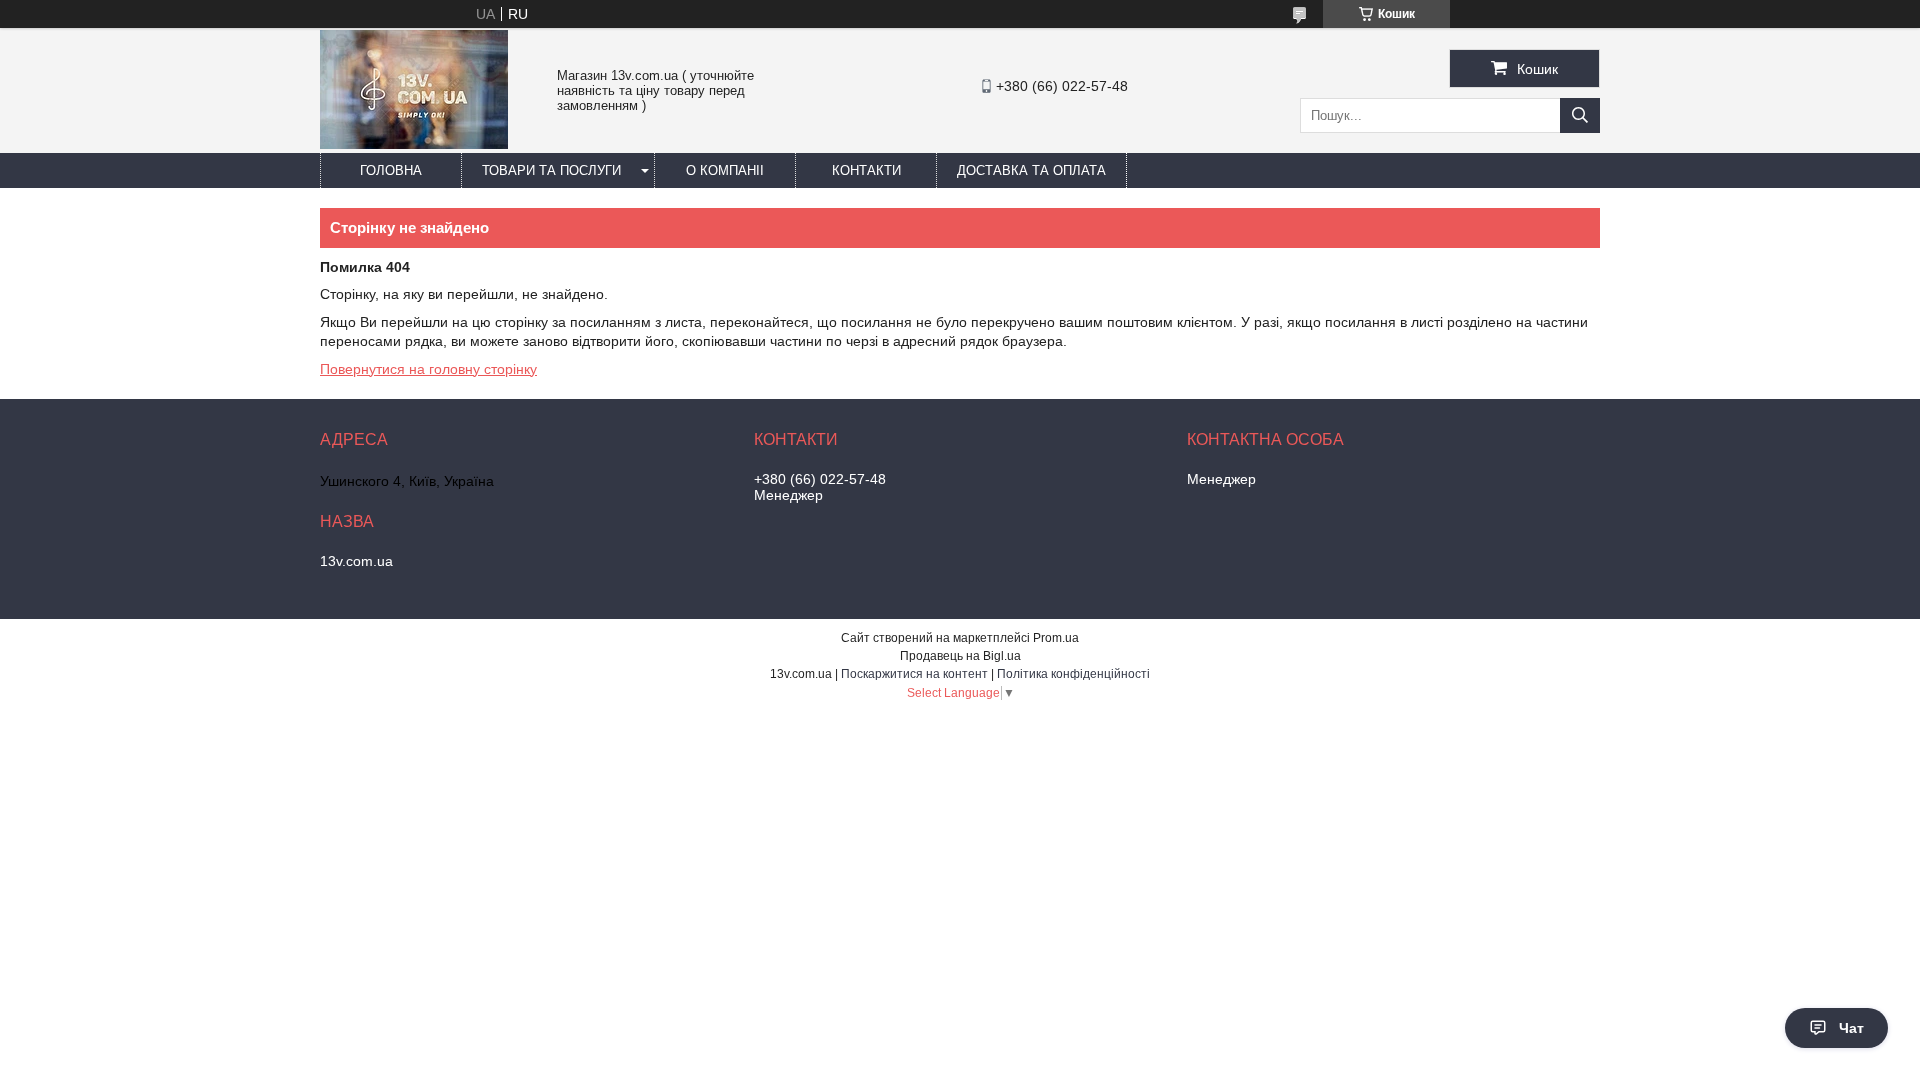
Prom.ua (1056, 638)
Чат (1851, 1028)
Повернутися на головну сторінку (428, 369)
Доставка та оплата (1031, 170)
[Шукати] (1580, 115)
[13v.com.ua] (414, 144)
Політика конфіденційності (1073, 674)
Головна (391, 170)
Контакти (866, 170)
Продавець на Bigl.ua (960, 656)
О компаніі (725, 170)
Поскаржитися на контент (914, 674)
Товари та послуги (551, 170)
